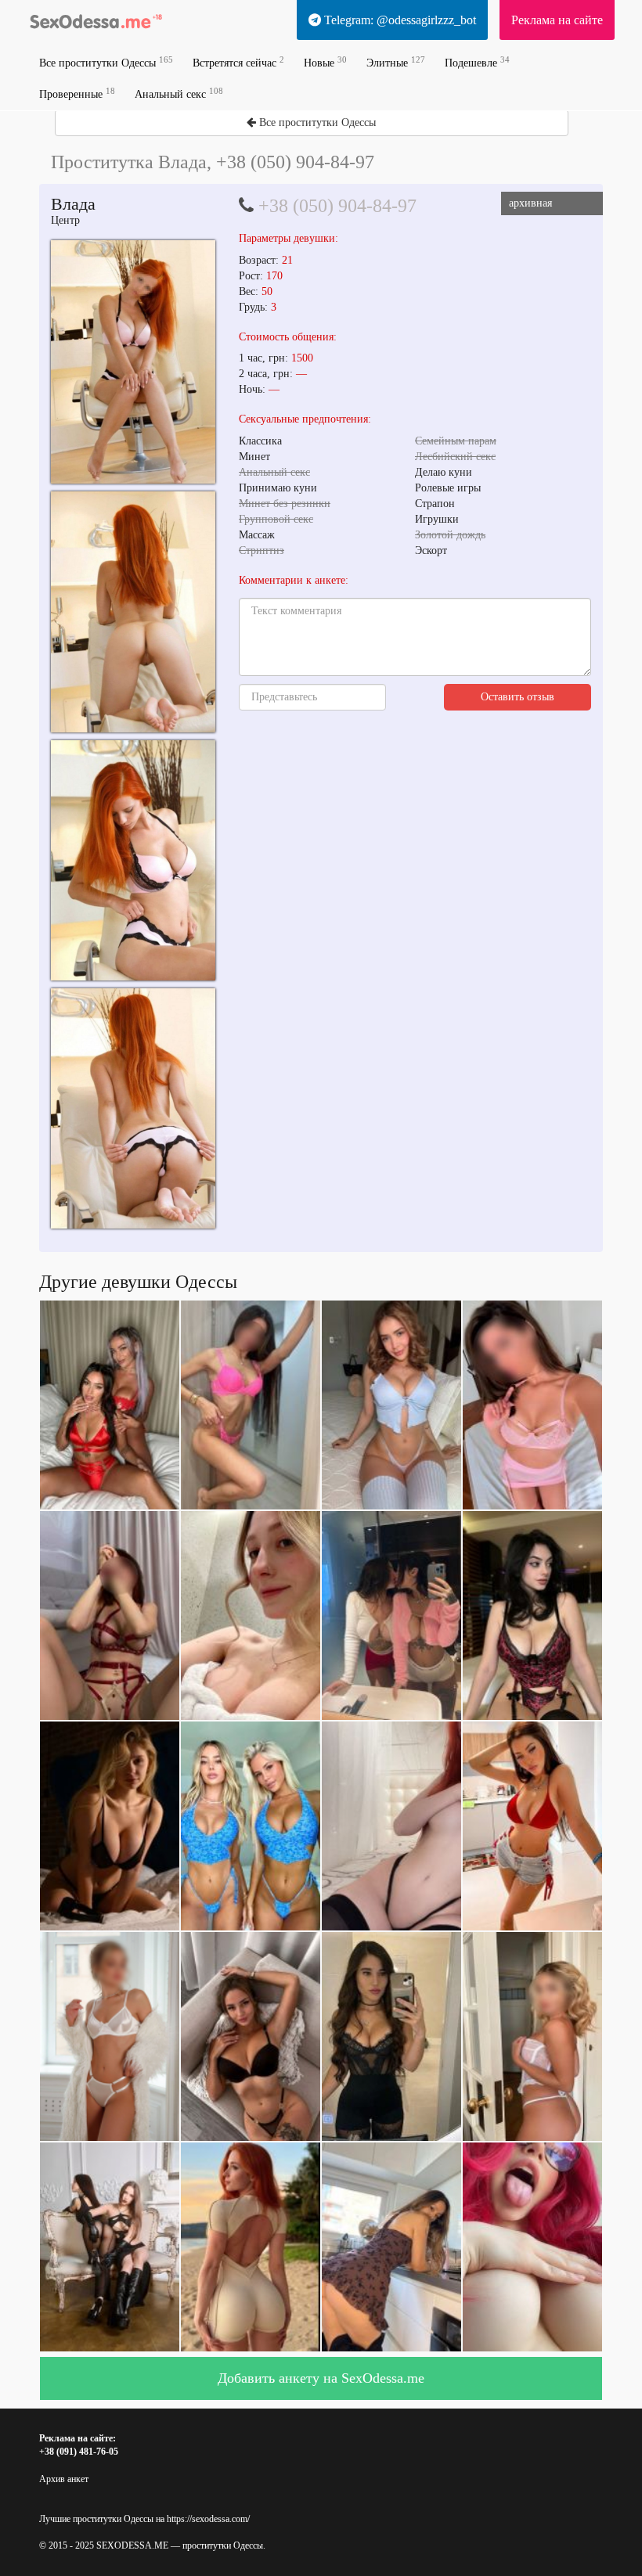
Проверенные (77, 94)
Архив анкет (64, 2479)
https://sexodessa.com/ (208, 2519)
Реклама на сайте (557, 20)
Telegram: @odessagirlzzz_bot (399, 20)
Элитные (396, 62)
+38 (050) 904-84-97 (337, 206)
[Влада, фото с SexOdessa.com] (133, 362)
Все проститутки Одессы (106, 62)
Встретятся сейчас (238, 62)
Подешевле (477, 62)
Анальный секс (179, 94)
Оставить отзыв (518, 697)
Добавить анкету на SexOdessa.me (321, 2378)
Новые (325, 62)
